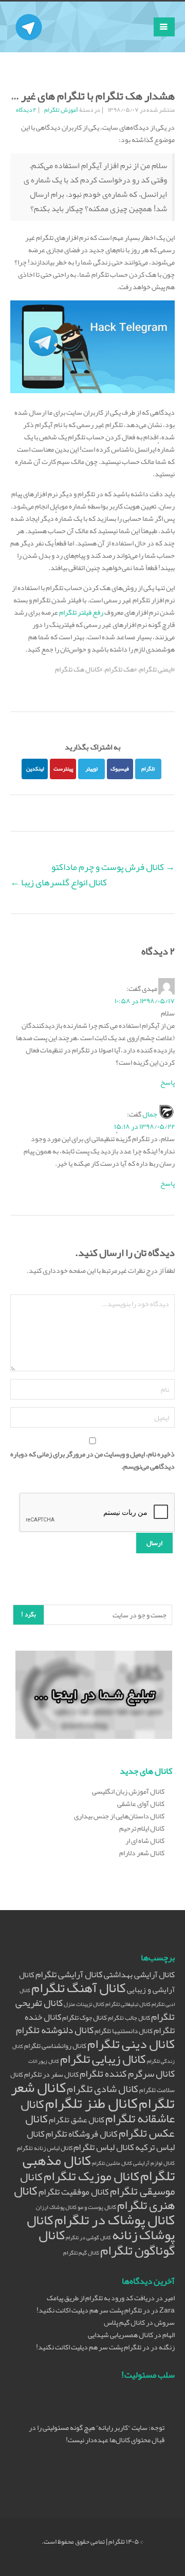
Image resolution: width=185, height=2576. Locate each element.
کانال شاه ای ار (145, 1840)
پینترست (63, 768)
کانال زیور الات (44, 2061)
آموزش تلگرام (61, 110)
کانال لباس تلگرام (104, 2147)
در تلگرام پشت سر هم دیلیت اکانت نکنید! (93, 2310)
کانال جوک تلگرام (85, 2017)
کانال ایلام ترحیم (142, 1828)
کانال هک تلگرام (77, 669)
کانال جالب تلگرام (129, 2017)
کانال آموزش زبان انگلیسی (128, 1791)
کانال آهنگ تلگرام (79, 1988)
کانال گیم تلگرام (81, 2253)
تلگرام (148, 768)
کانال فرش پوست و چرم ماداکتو (113, 867)
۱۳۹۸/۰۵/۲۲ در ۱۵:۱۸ (144, 1126)
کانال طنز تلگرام (91, 2103)
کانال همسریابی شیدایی (121, 2335)
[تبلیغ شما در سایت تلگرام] (94, 1697)
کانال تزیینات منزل (84, 2004)
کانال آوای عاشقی (141, 1803)
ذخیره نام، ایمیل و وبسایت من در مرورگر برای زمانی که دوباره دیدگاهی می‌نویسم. (92, 1460)
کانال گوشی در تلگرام (88, 2237)
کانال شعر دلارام (142, 1853)
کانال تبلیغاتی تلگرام (128, 2004)
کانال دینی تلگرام (131, 2044)
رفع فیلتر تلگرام (81, 612)
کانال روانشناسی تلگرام (55, 2046)
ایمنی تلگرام (156, 669)
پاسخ (168, 1082)
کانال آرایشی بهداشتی (139, 1974)
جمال (150, 1114)
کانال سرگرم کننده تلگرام (127, 2074)
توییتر (91, 768)
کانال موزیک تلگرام (91, 2176)
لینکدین (35, 768)
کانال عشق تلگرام (77, 2120)
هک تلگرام (119, 669)
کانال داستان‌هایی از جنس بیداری (119, 1816)
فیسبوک (120, 768)
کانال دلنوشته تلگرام (55, 2030)
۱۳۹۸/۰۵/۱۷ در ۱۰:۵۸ (145, 1001)
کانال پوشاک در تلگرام (115, 2220)
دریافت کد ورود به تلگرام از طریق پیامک (101, 2298)
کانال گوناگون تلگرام (107, 2243)
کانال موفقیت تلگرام (74, 2192)
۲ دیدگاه (26, 110)
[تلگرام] (29, 14)
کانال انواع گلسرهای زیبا (59, 882)
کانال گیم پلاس (124, 2322)
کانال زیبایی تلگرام (103, 2059)
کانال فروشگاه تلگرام (82, 2134)
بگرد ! (29, 1614)
